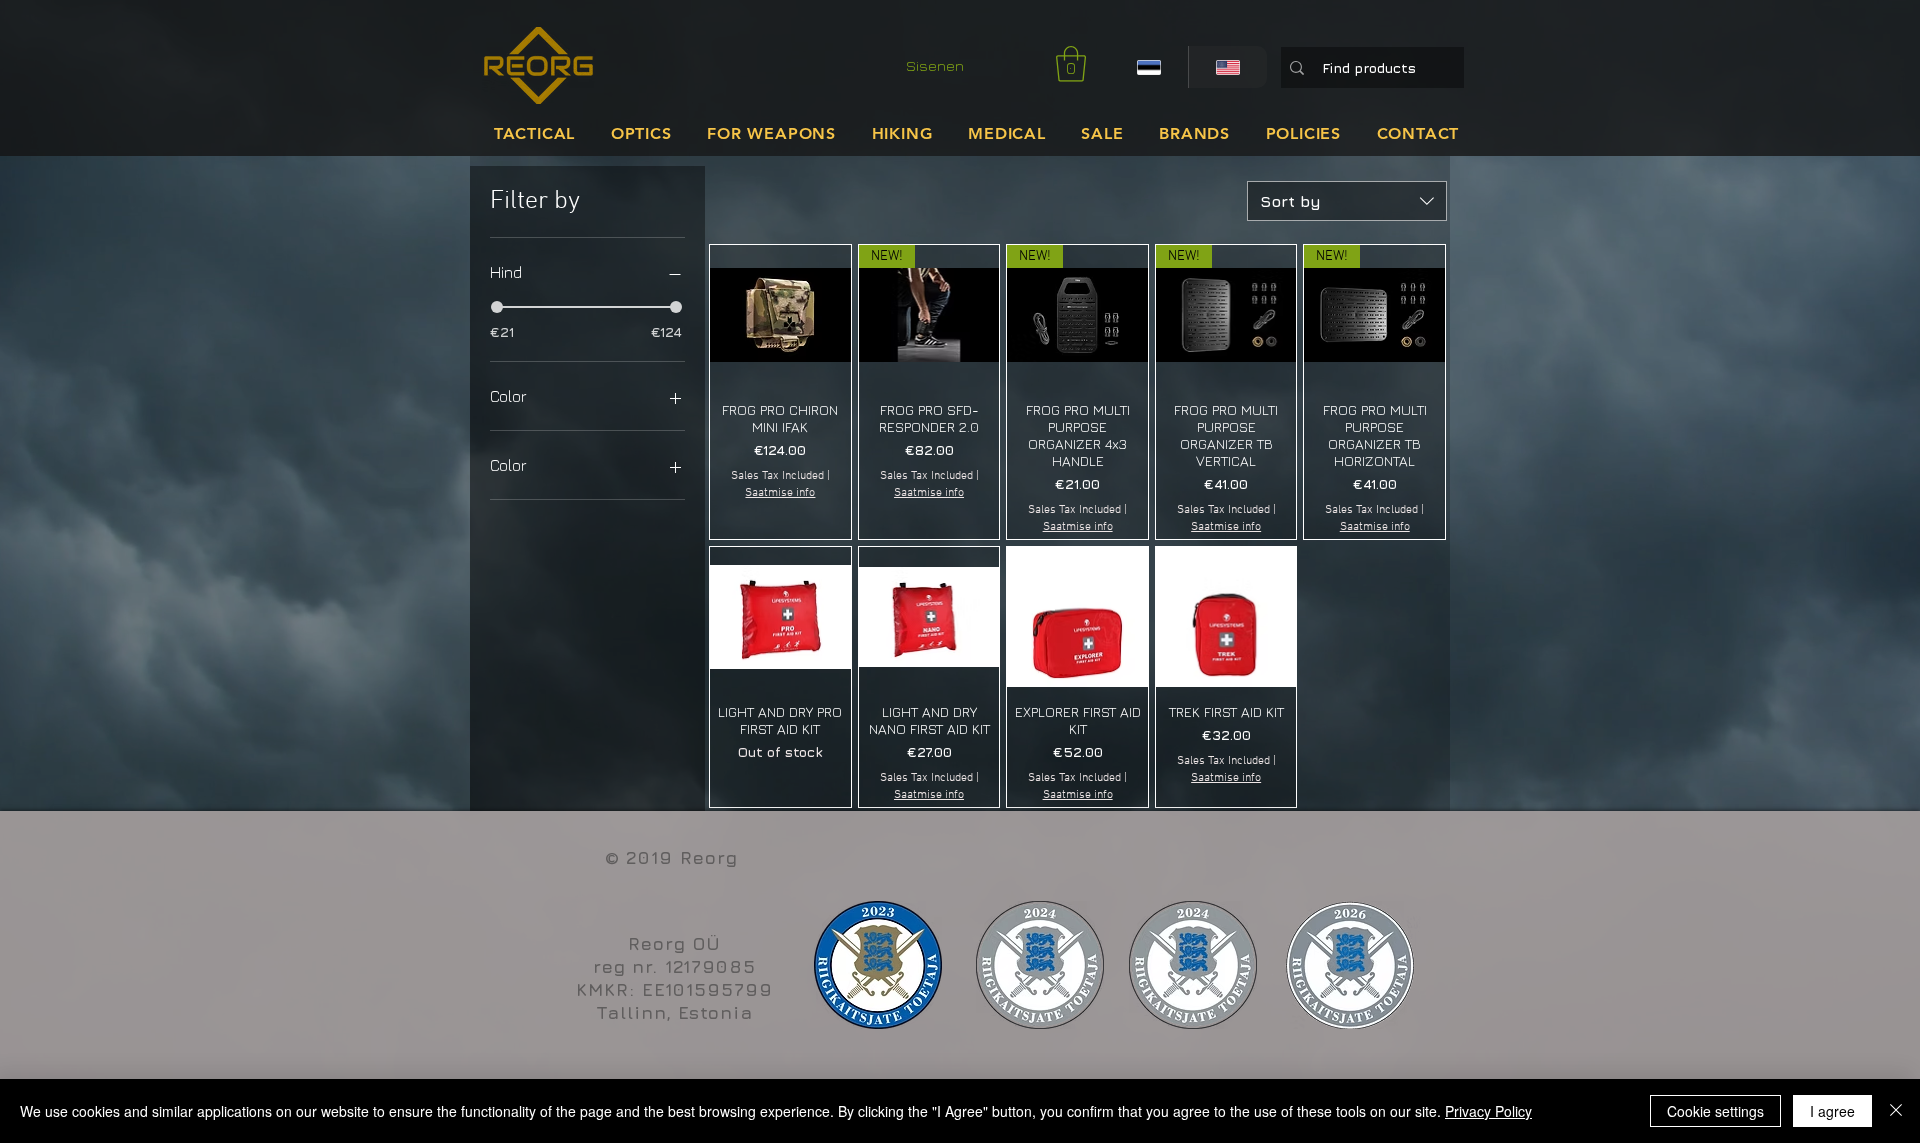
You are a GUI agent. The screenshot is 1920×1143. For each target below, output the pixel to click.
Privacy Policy (1488, 1111)
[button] (1071, 64)
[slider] (497, 307)
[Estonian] (1149, 67)
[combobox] (1347, 201)
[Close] (1896, 1111)
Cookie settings (1715, 1111)
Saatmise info (780, 493)
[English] (1227, 67)
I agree (1832, 1111)
